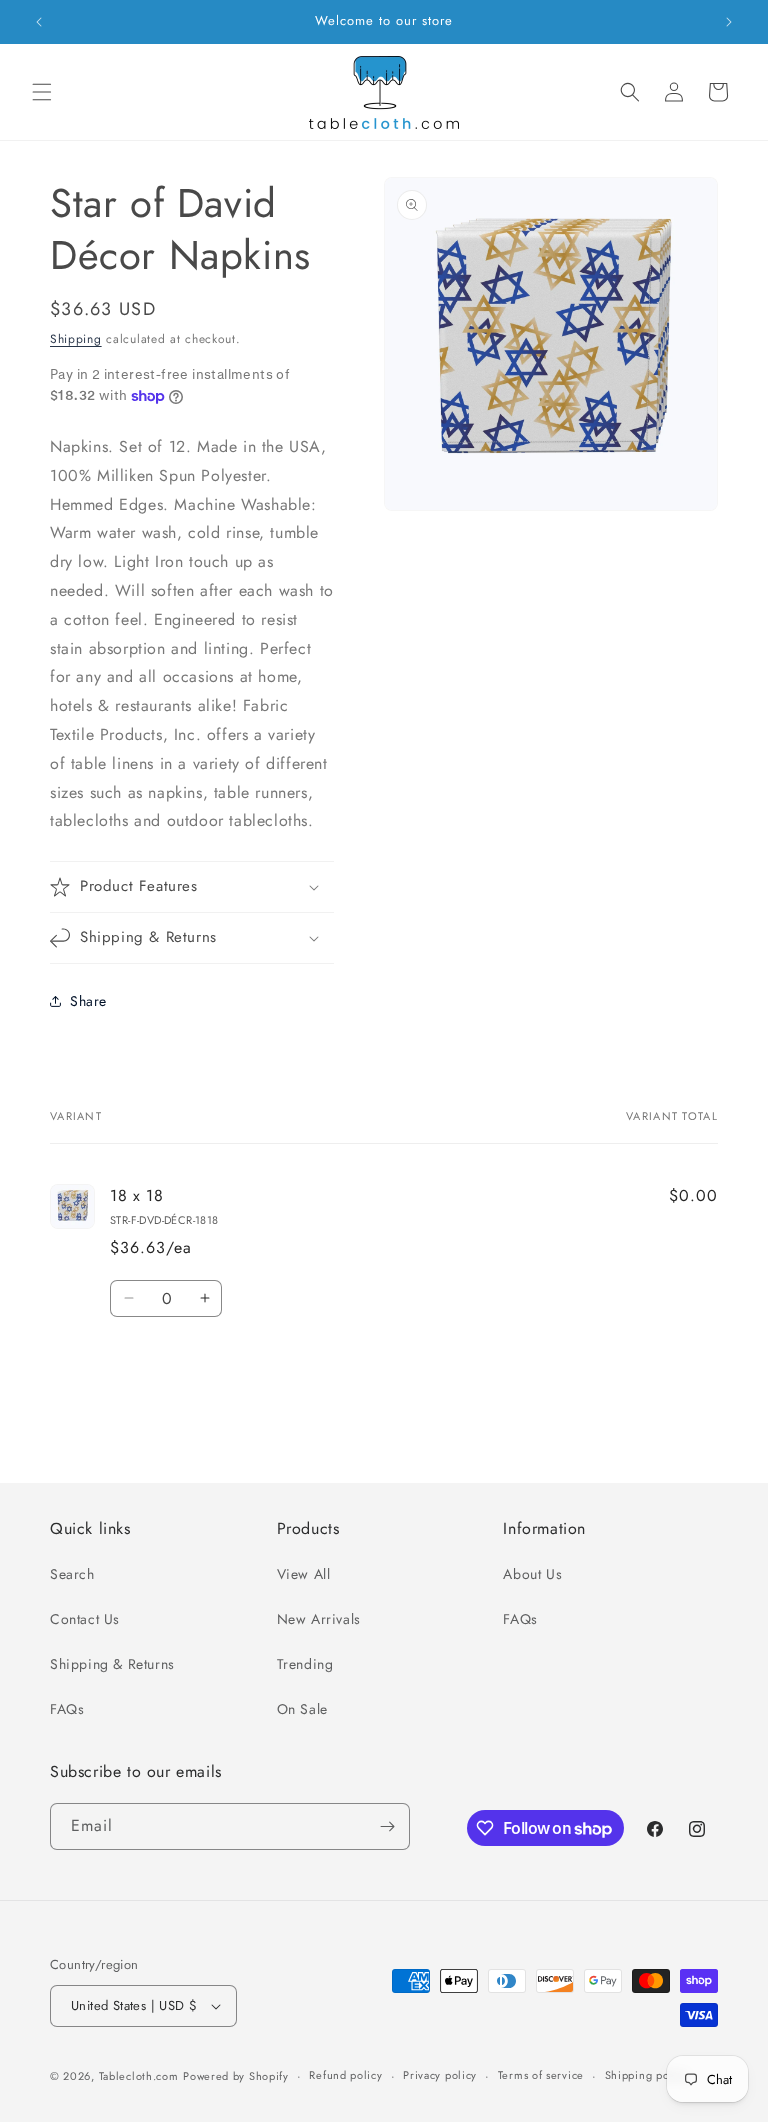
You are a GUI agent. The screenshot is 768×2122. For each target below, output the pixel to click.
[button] (42, 92)
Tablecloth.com (139, 2076)
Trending (305, 1664)
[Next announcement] (729, 22)
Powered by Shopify (236, 2076)
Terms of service (541, 2075)
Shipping (76, 339)
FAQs (67, 1709)
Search (72, 1574)
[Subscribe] (387, 1826)
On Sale (302, 1709)
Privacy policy (440, 2075)
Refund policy (345, 2075)
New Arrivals (319, 1619)
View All (304, 1574)
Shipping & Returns (112, 1664)
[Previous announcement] (39, 22)
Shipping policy (647, 2075)
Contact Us (85, 1619)
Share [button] (88, 1001)
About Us (532, 1574)
